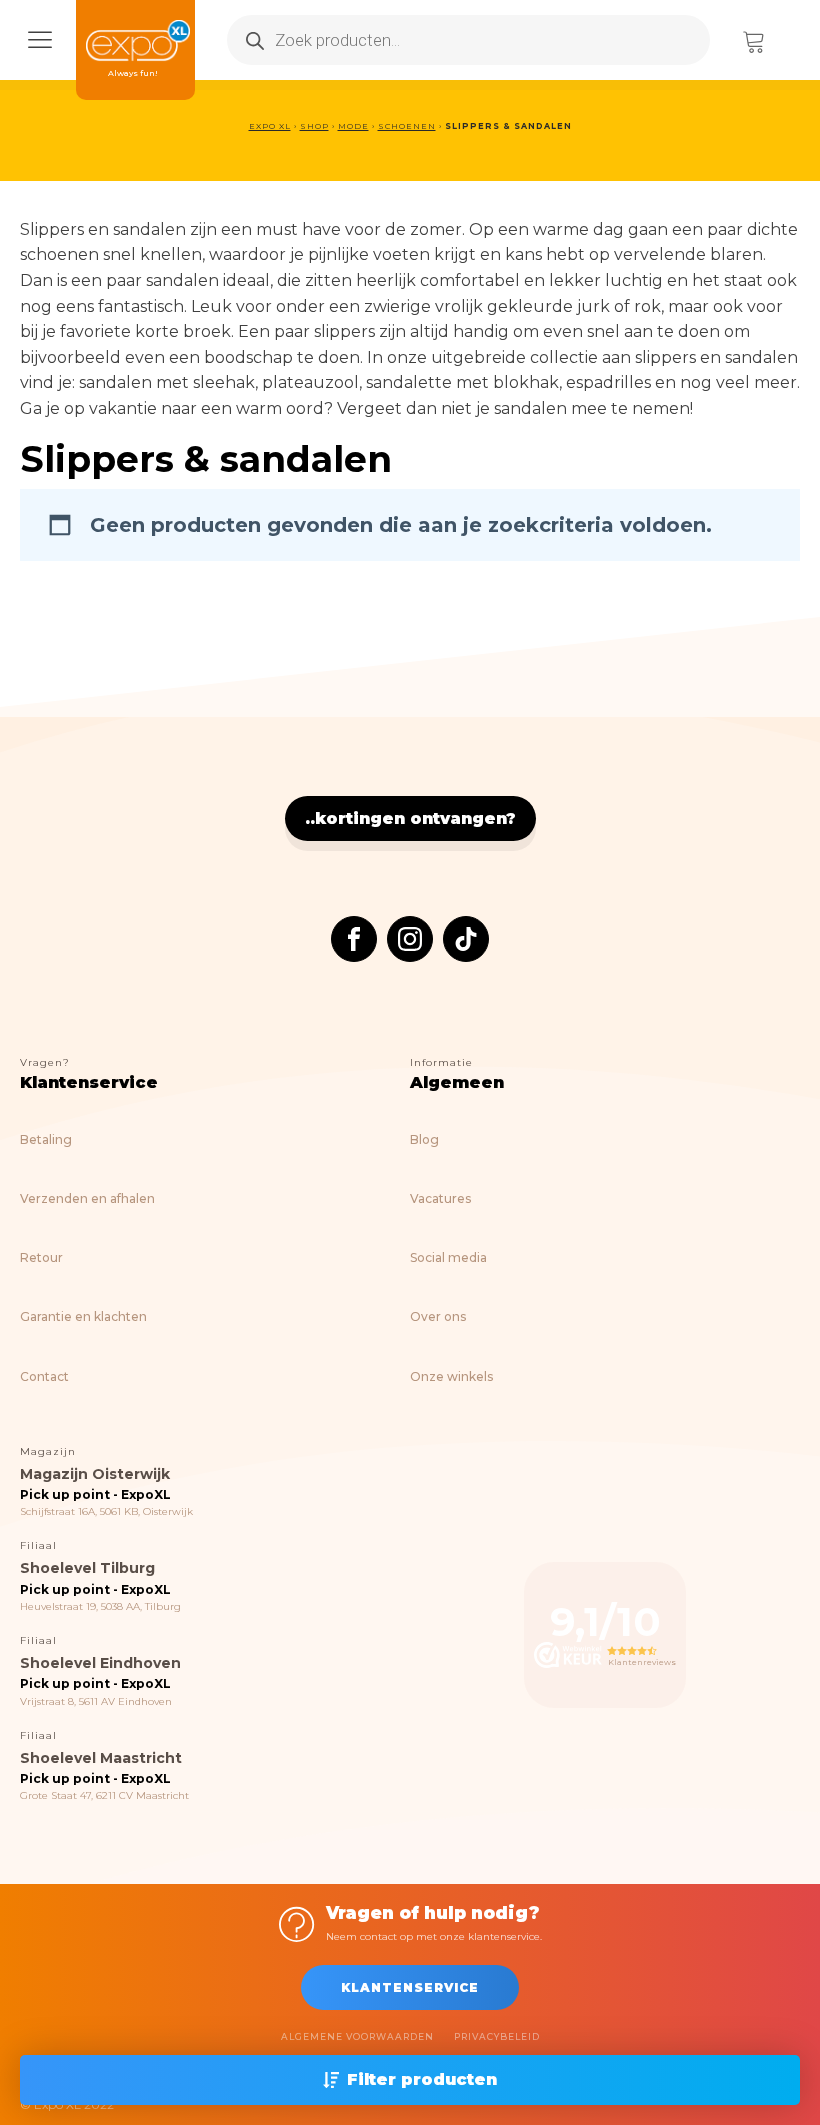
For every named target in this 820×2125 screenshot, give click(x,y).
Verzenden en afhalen (87, 1198)
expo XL (270, 126)
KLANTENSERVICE (410, 1987)
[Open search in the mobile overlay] (468, 40)
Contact (44, 1376)
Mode (353, 126)
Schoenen (407, 126)
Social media (448, 1257)
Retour (41, 1257)
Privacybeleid (497, 2036)
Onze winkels (451, 1376)
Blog (424, 1139)
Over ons (438, 1316)
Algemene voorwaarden (357, 2036)
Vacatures (440, 1198)
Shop (314, 126)
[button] (410, 2080)
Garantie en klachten (83, 1316)
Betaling (46, 1139)
